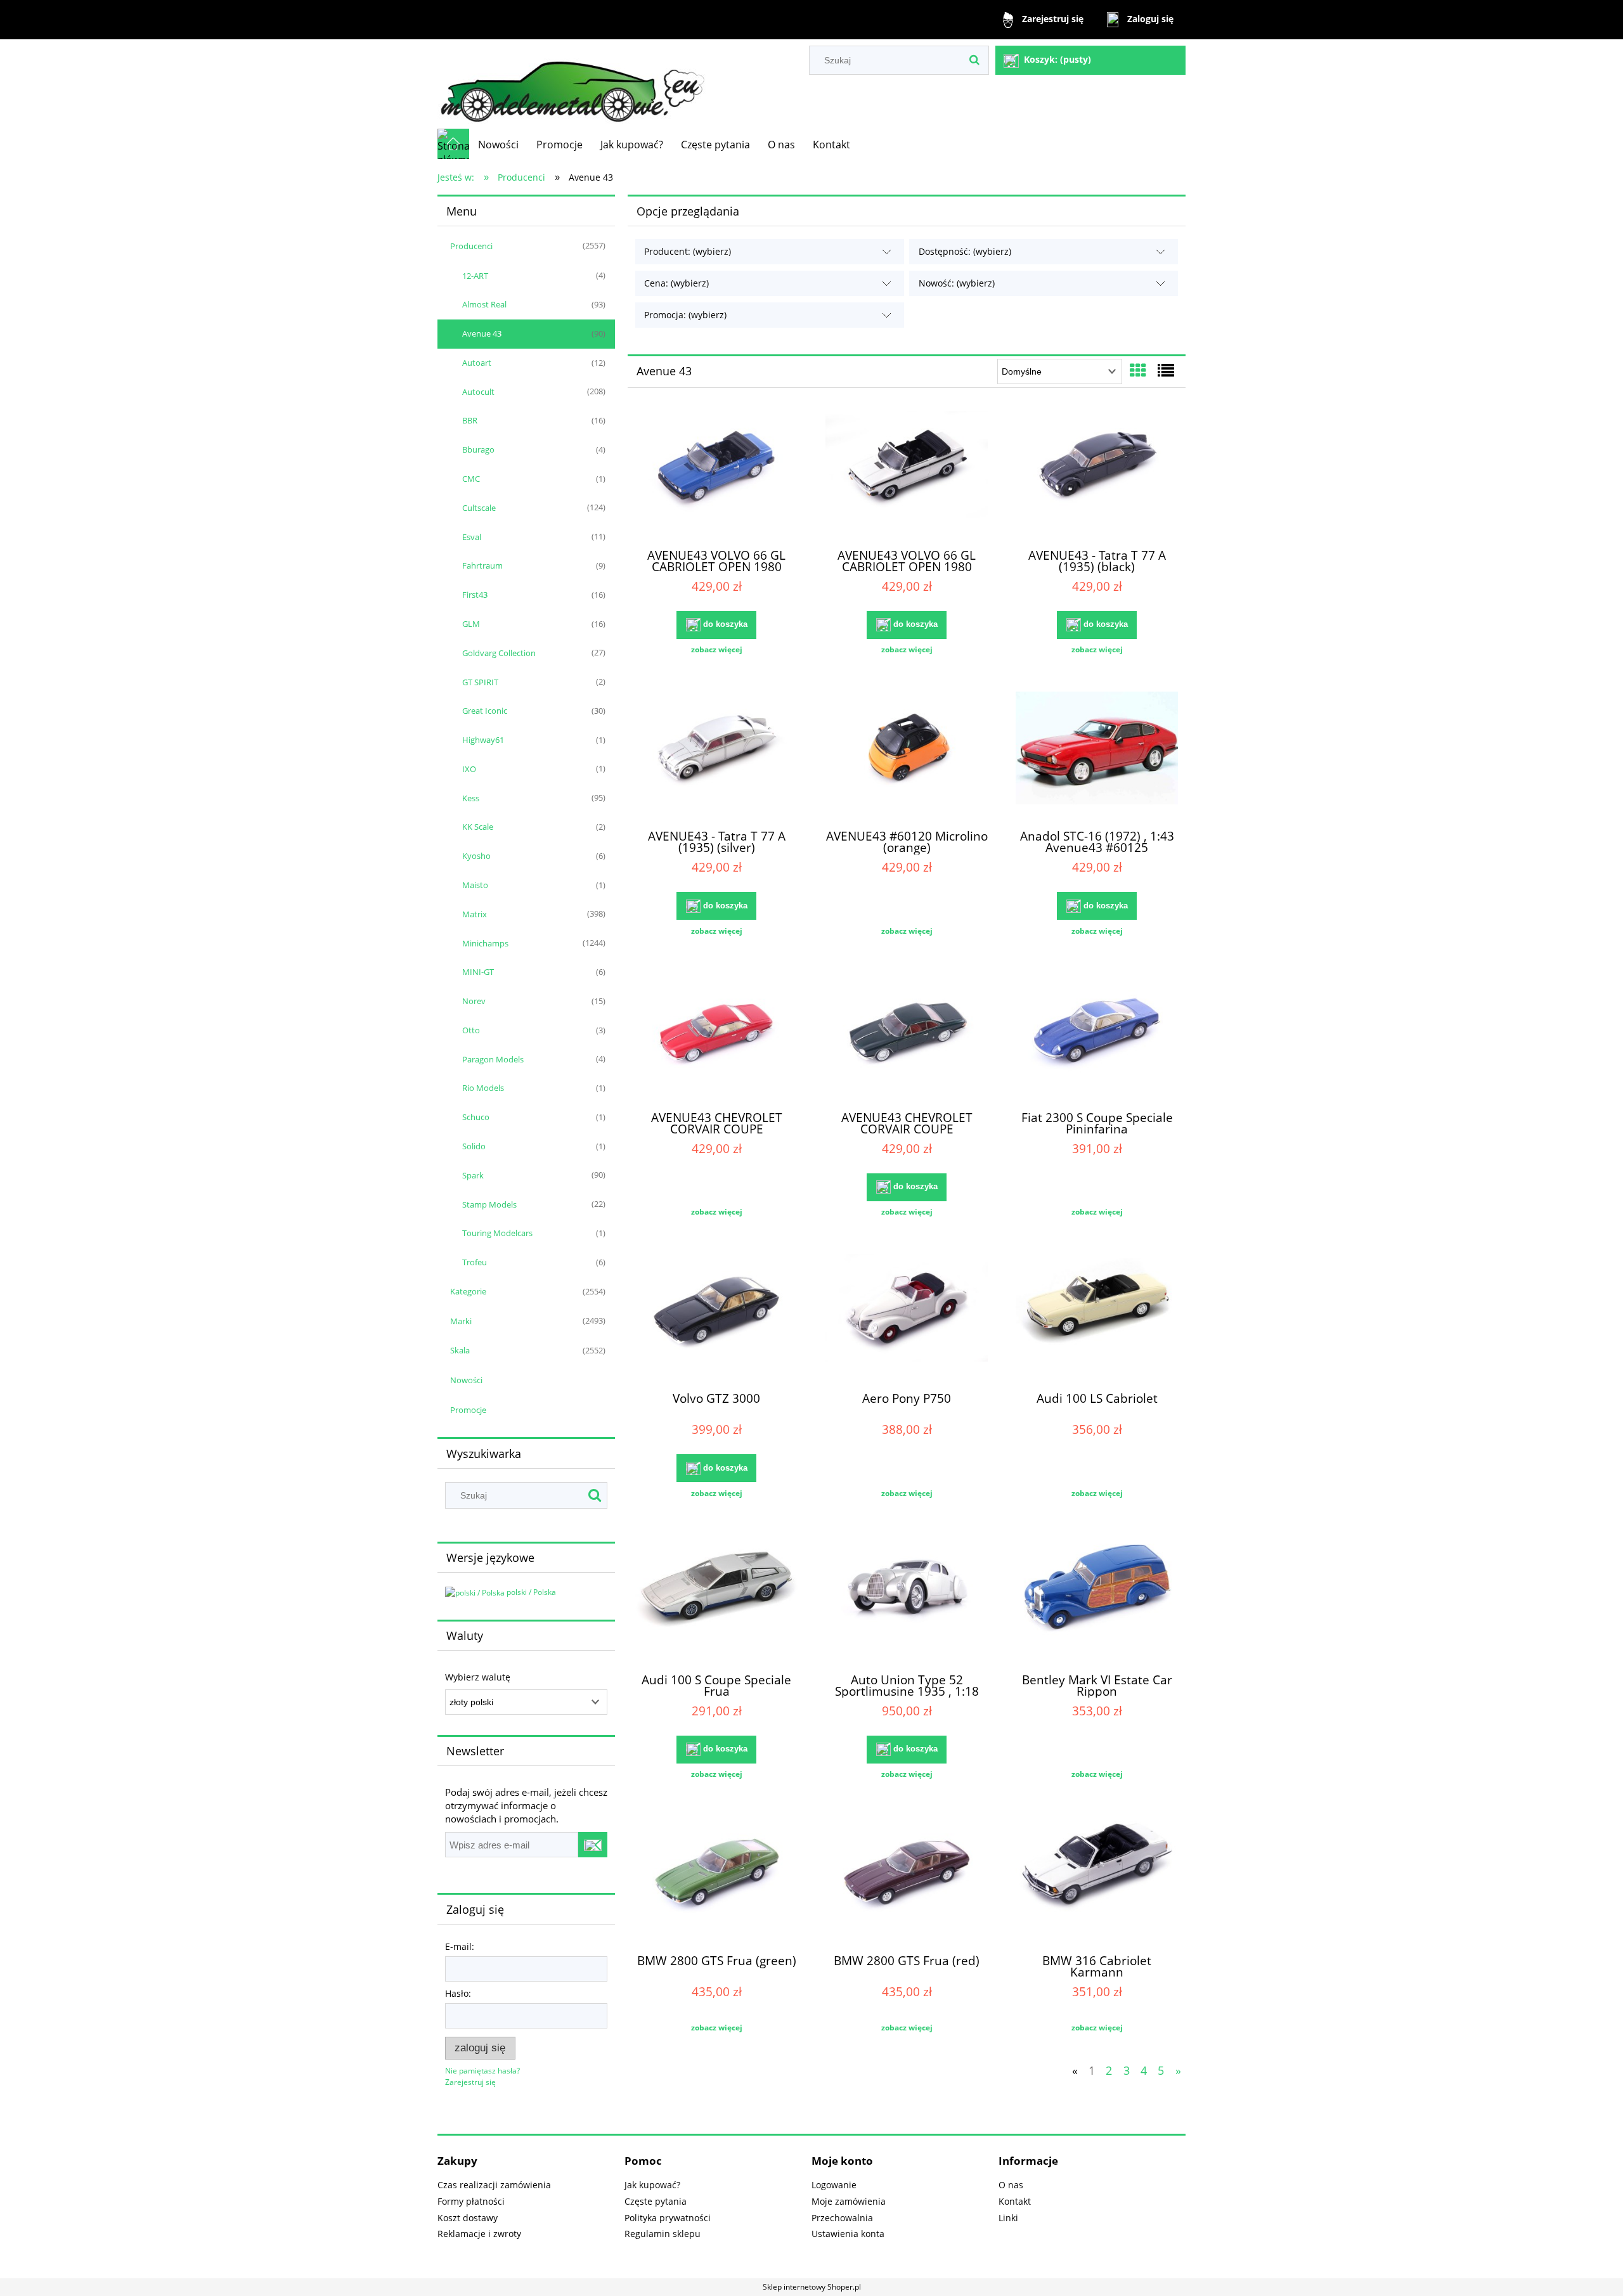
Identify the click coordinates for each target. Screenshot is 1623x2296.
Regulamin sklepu (663, 2234)
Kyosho (476, 856)
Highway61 (483, 740)
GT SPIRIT (480, 682)
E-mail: (460, 1946)
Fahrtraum (482, 565)
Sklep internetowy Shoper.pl (812, 2287)
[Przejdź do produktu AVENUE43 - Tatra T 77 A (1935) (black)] (1097, 474)
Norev (474, 1001)
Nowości (466, 1380)
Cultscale (479, 508)
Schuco (476, 1117)
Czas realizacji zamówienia (494, 2185)
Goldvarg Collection (499, 653)
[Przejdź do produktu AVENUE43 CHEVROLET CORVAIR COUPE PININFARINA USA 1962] (716, 1036)
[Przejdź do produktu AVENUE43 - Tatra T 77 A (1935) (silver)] (716, 755)
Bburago (478, 449)
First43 (475, 595)
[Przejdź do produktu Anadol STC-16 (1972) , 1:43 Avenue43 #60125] (1097, 755)
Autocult (478, 392)
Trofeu (475, 1262)
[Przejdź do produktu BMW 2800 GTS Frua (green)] (716, 1880)
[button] (716, 650)
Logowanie (834, 2185)
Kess (471, 798)
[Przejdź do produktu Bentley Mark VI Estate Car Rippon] (1097, 1599)
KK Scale (478, 827)
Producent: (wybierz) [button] (688, 251)
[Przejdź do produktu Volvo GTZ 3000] (716, 1317)
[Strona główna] (572, 84)
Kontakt (1015, 2201)
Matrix (475, 914)
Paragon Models (493, 1059)
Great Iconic (485, 711)
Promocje (468, 1410)
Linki (1008, 2218)
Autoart (477, 363)
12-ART (475, 276)
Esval (472, 537)
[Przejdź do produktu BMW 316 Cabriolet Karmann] (1097, 1880)
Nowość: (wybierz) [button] (957, 283)
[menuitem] (498, 145)
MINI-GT (478, 972)
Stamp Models (489, 1204)
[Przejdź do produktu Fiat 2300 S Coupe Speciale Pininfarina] (1097, 1036)
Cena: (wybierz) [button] (676, 283)
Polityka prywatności (668, 2218)
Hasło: (458, 1993)
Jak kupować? (652, 2185)
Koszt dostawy (468, 2218)
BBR (470, 420)
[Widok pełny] (1166, 370)
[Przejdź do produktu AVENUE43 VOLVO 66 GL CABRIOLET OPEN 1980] (716, 474)
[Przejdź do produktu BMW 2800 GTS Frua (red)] (907, 1880)
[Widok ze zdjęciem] (1138, 370)
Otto (471, 1030)
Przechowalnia (842, 2218)
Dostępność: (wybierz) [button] (965, 251)
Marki (461, 1321)
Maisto (475, 885)
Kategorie (468, 1291)
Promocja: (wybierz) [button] (685, 315)
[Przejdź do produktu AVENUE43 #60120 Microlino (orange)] (907, 755)
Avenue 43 (482, 333)
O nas (1011, 2185)
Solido (474, 1146)
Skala (460, 1350)
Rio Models (483, 1088)
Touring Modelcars (497, 1233)
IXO (469, 769)
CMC (471, 479)
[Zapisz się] (593, 1845)
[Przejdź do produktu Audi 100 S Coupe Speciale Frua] (716, 1599)
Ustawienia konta (848, 2234)
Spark (473, 1175)
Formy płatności (471, 2201)
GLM (471, 624)
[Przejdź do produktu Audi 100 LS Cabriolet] (1097, 1317)
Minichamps (485, 943)
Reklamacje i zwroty (479, 2234)
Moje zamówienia (849, 2201)
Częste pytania (656, 2201)
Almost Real (484, 304)
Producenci (471, 246)
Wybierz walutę (478, 1677)
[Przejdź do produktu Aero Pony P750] (907, 1317)
